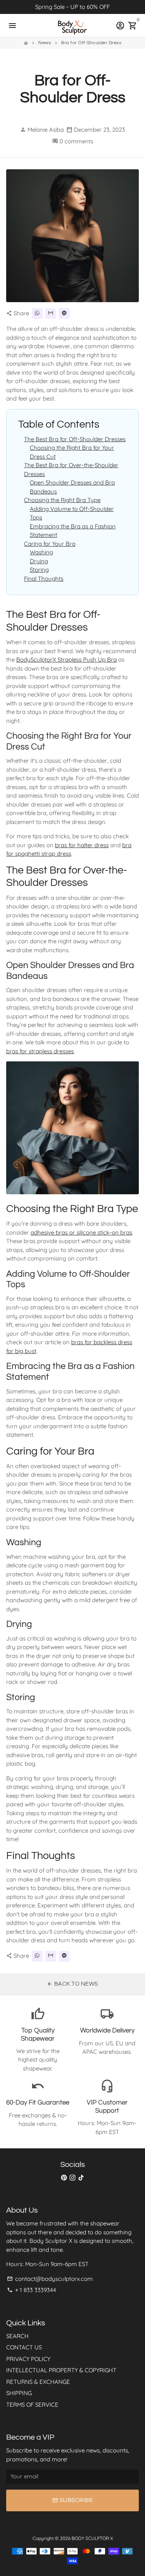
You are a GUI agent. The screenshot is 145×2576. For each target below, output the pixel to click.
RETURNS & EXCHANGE (38, 2382)
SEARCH (17, 2336)
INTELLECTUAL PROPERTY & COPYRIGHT (61, 2370)
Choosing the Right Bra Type (62, 500)
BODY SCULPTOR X (92, 2538)
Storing (39, 570)
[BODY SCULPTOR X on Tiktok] (81, 2178)
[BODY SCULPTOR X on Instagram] (72, 2178)
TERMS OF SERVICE (32, 2405)
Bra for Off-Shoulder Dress (91, 43)
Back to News (72, 1984)
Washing (41, 552)
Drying (39, 561)
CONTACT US (24, 2347)
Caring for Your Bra (50, 544)
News (45, 43)
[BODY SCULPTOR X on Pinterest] (64, 2178)
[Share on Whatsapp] (37, 313)
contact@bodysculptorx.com (50, 2279)
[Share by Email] (51, 313)
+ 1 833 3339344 (32, 2290)
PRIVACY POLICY (28, 2359)
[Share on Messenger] (64, 313)
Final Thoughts (44, 579)
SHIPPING (19, 2393)
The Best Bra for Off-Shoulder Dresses (75, 439)
